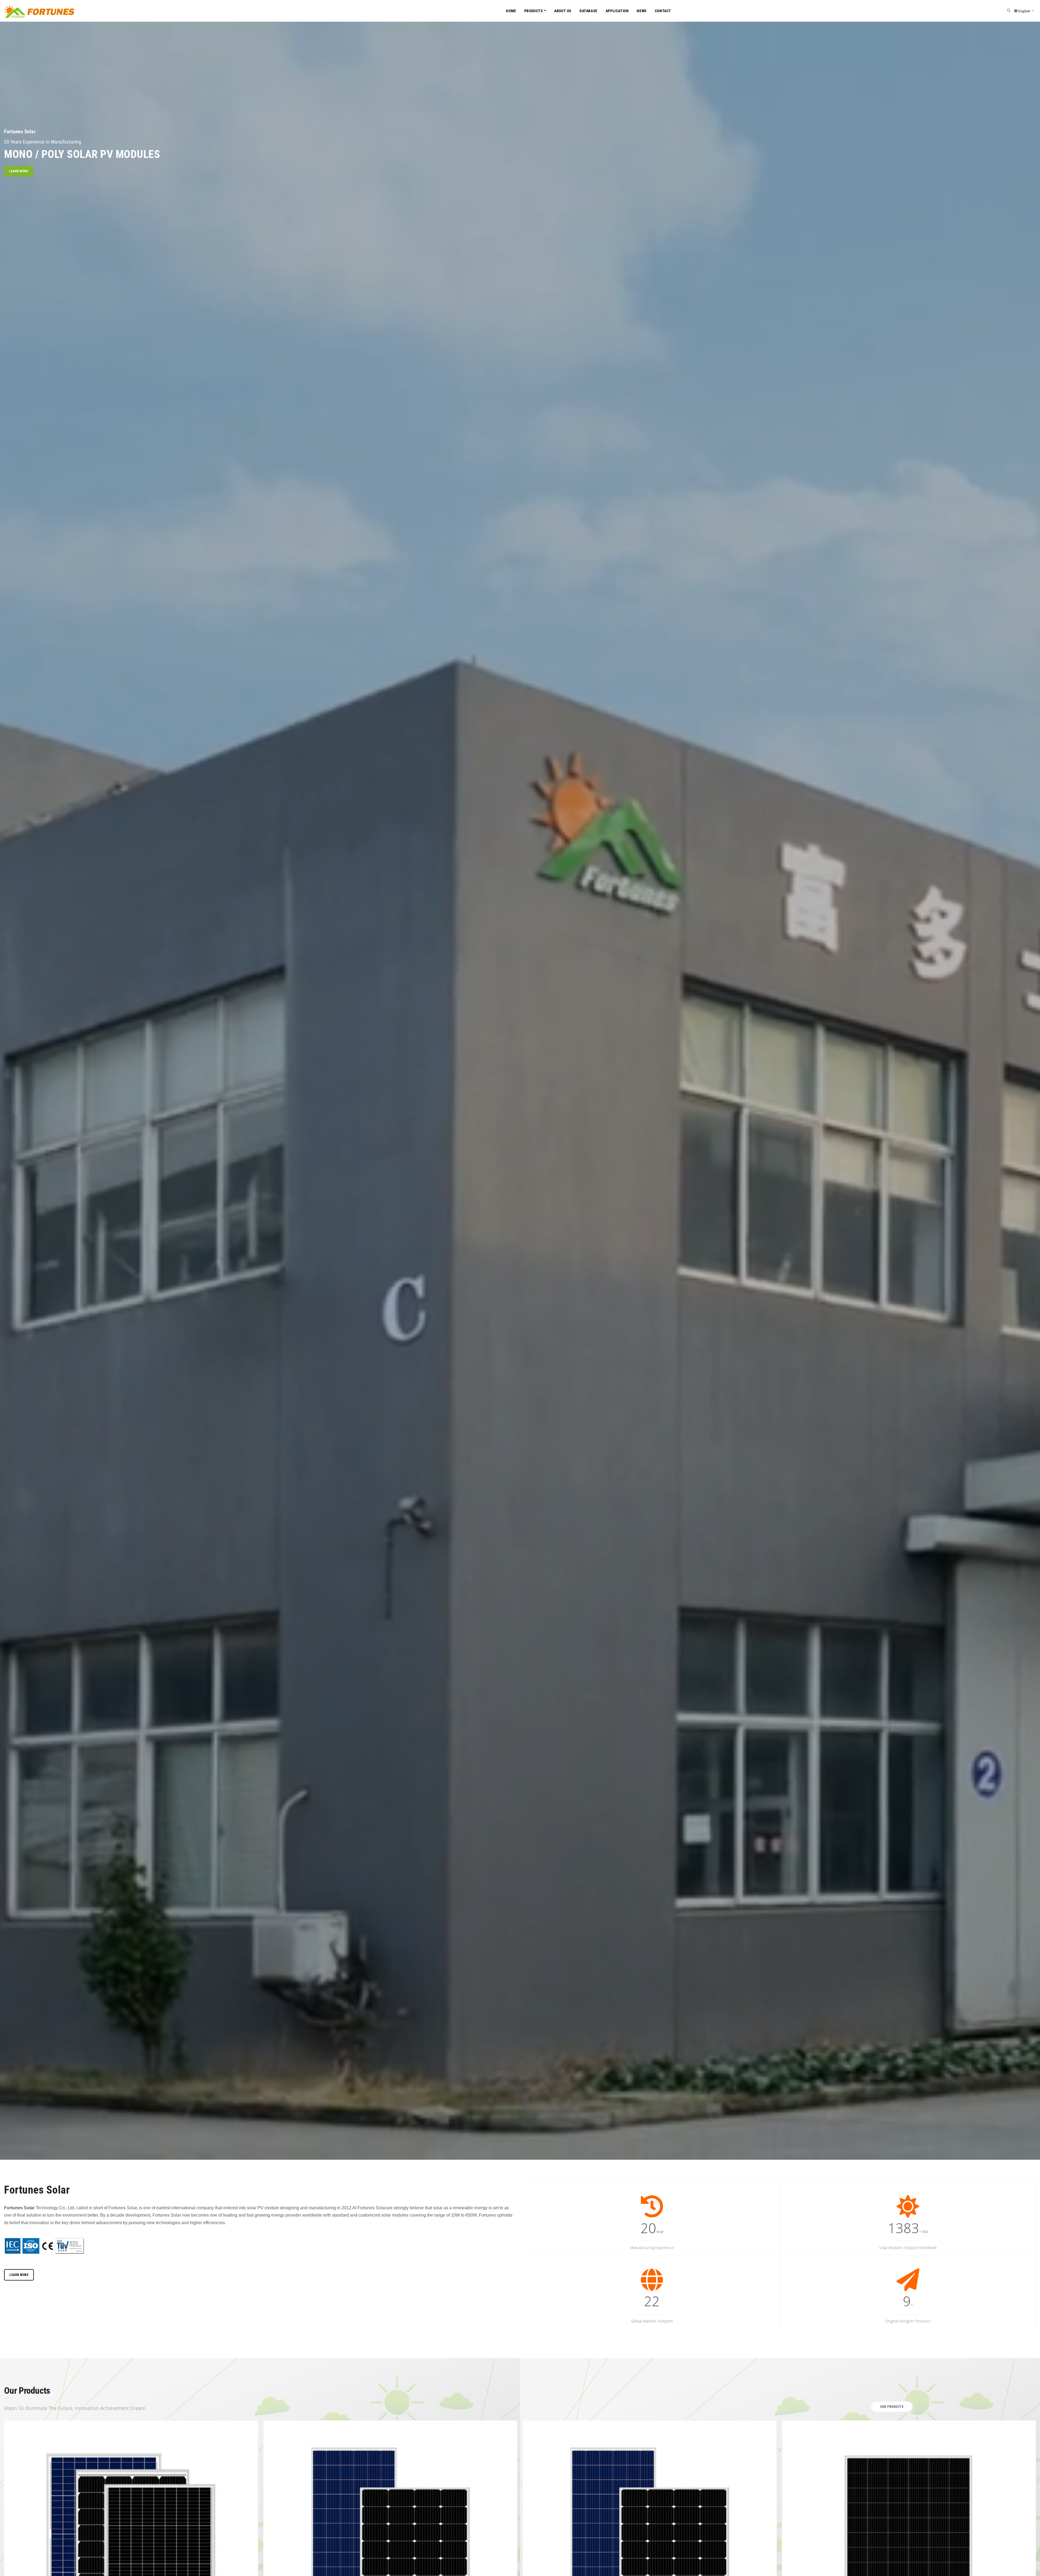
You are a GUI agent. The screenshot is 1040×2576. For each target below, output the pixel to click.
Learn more (19, 171)
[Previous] (9, 2562)
